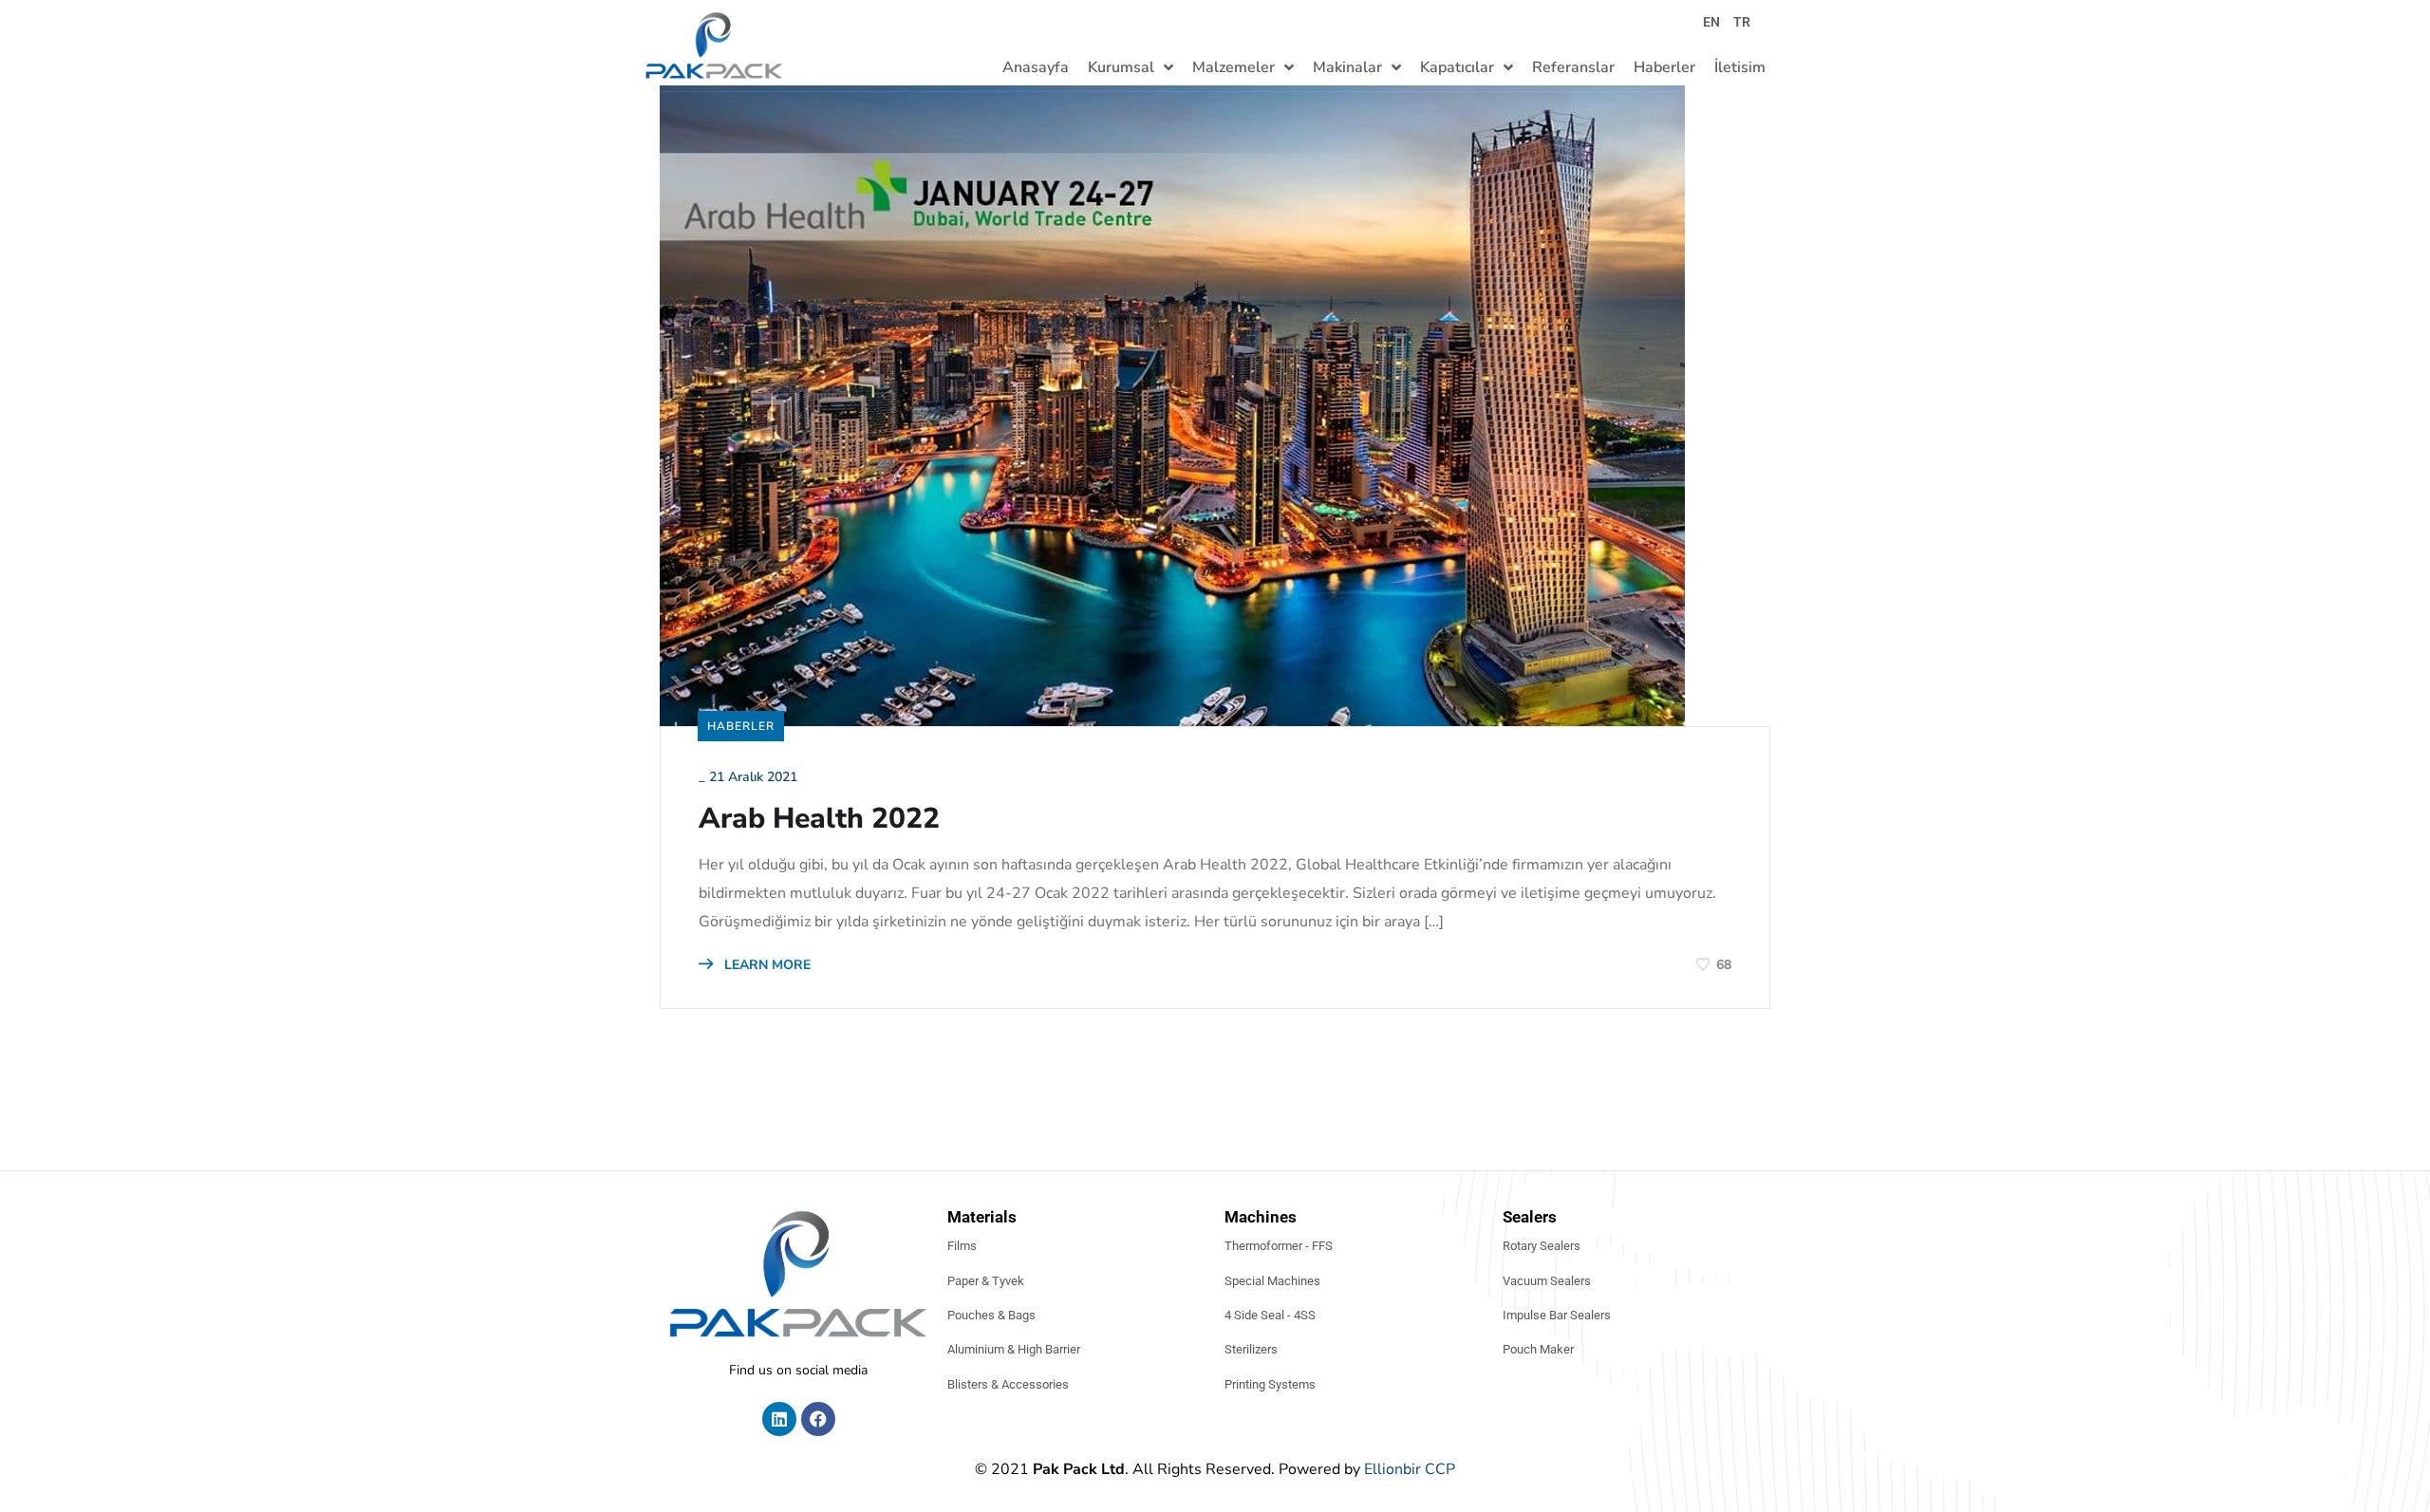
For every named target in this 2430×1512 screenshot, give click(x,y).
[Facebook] (818, 1419)
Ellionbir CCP (1410, 1469)
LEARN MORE (766, 965)
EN (1711, 22)
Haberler (741, 726)
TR (1742, 22)
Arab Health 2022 (819, 819)
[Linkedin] (779, 1419)
